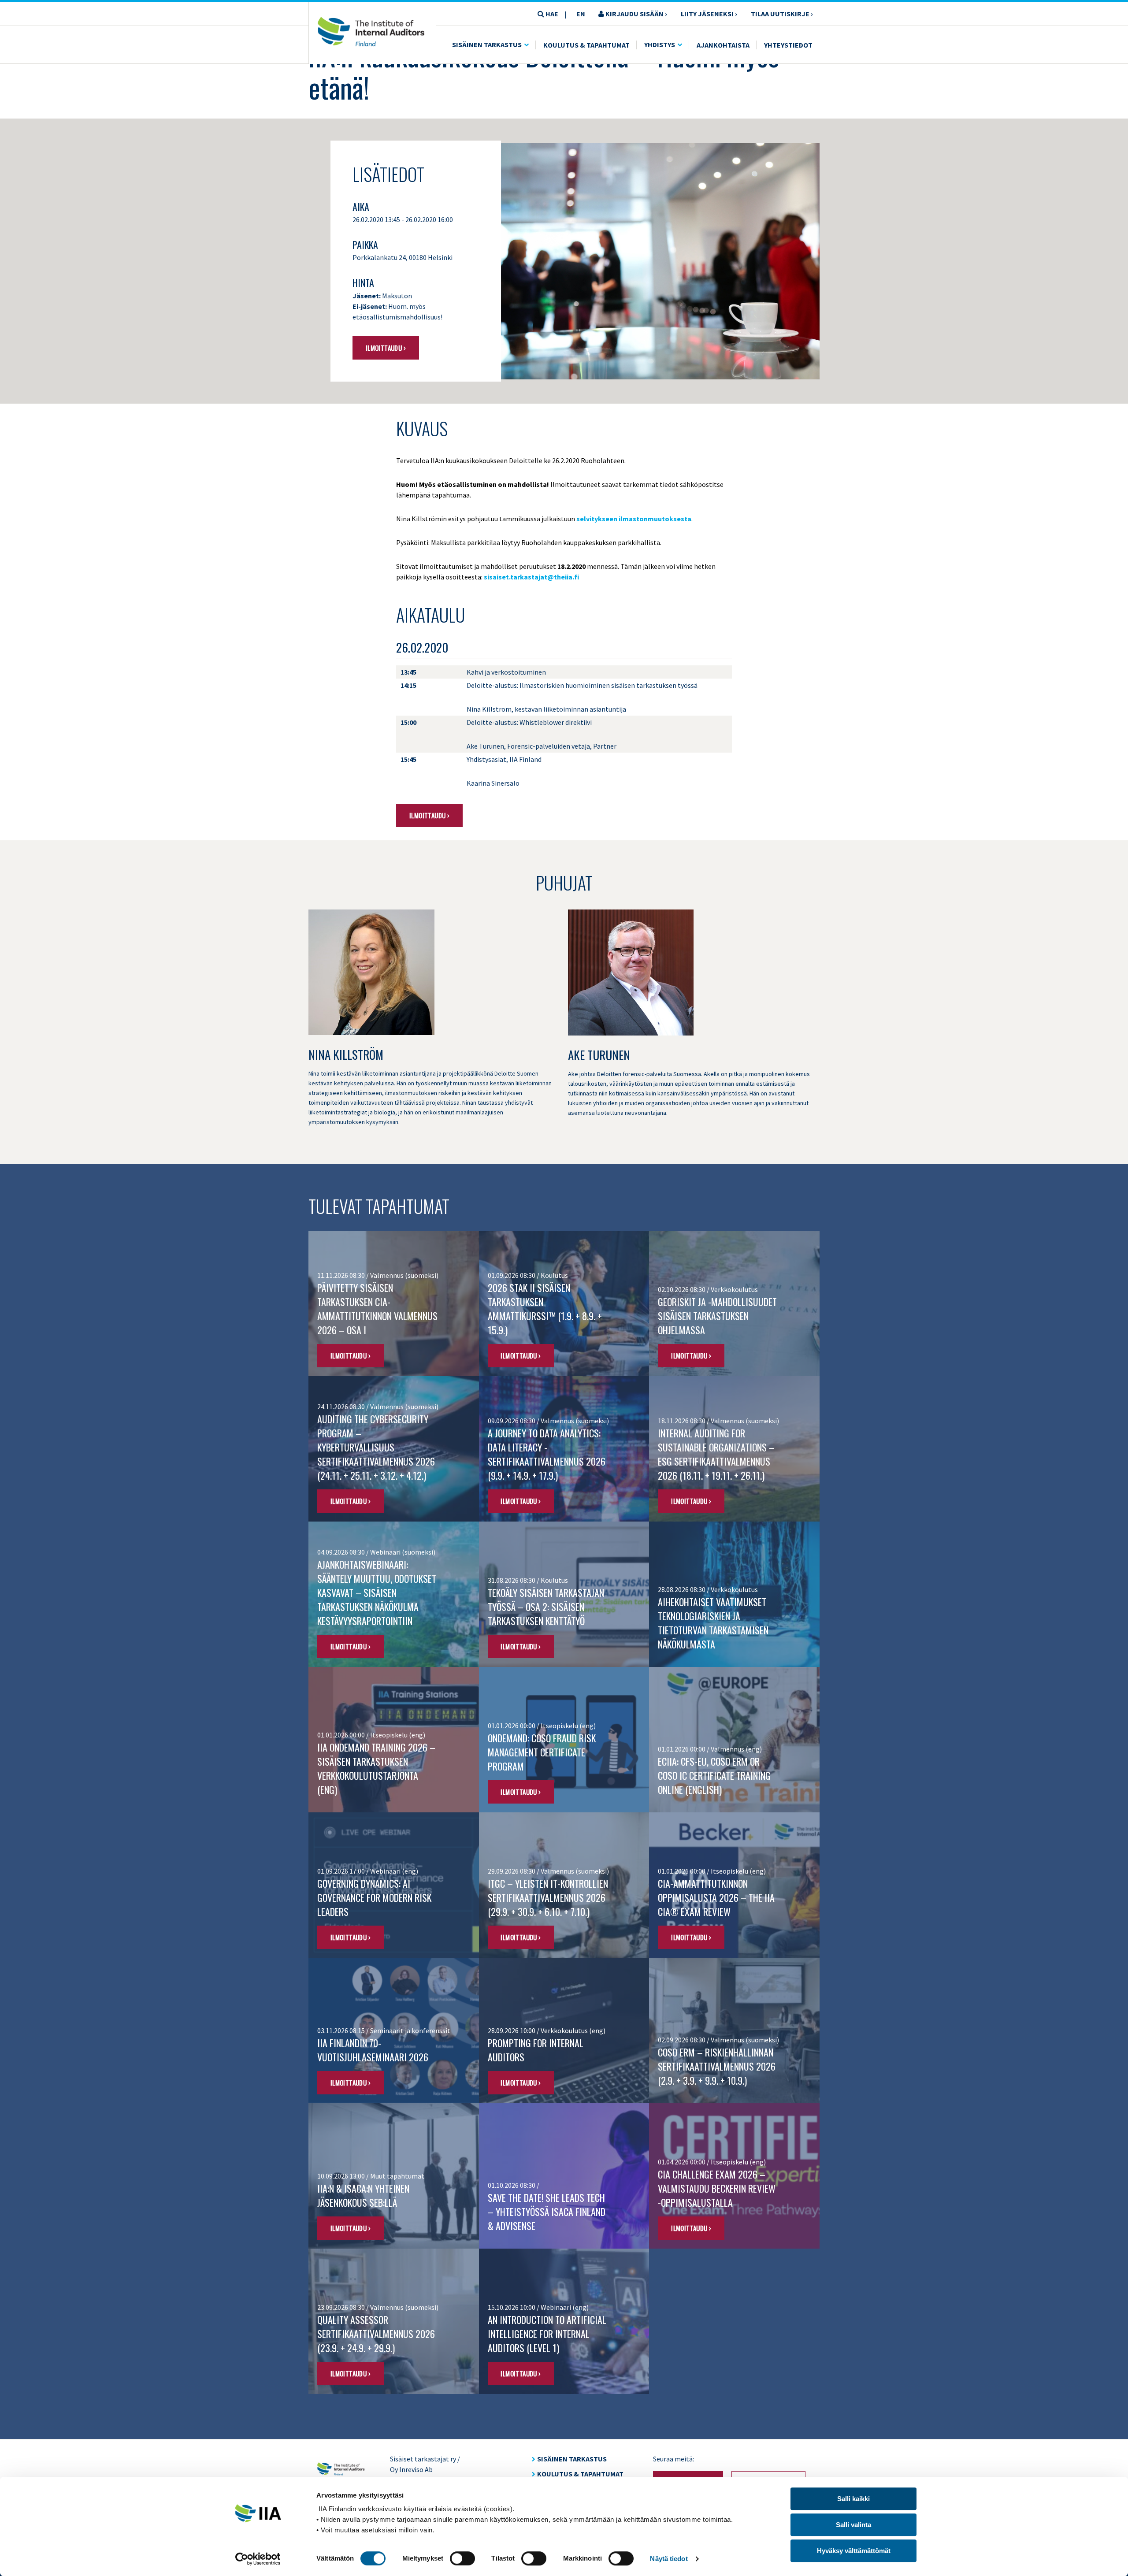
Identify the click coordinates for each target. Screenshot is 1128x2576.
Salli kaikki (853, 2499)
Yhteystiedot (788, 45)
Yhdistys (660, 45)
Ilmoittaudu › (386, 348)
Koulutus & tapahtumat (580, 2474)
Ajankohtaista (723, 45)
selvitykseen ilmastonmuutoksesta (634, 519)
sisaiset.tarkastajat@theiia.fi (531, 577)
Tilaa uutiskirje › (782, 14)
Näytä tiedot (669, 2559)
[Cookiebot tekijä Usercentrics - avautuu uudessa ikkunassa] (258, 2559)
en (581, 14)
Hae (551, 14)
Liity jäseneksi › (709, 14)
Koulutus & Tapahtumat (586, 45)
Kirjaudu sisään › (636, 14)
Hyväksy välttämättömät (854, 2551)
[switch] (462, 2558)
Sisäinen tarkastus (487, 45)
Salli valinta (853, 2525)
